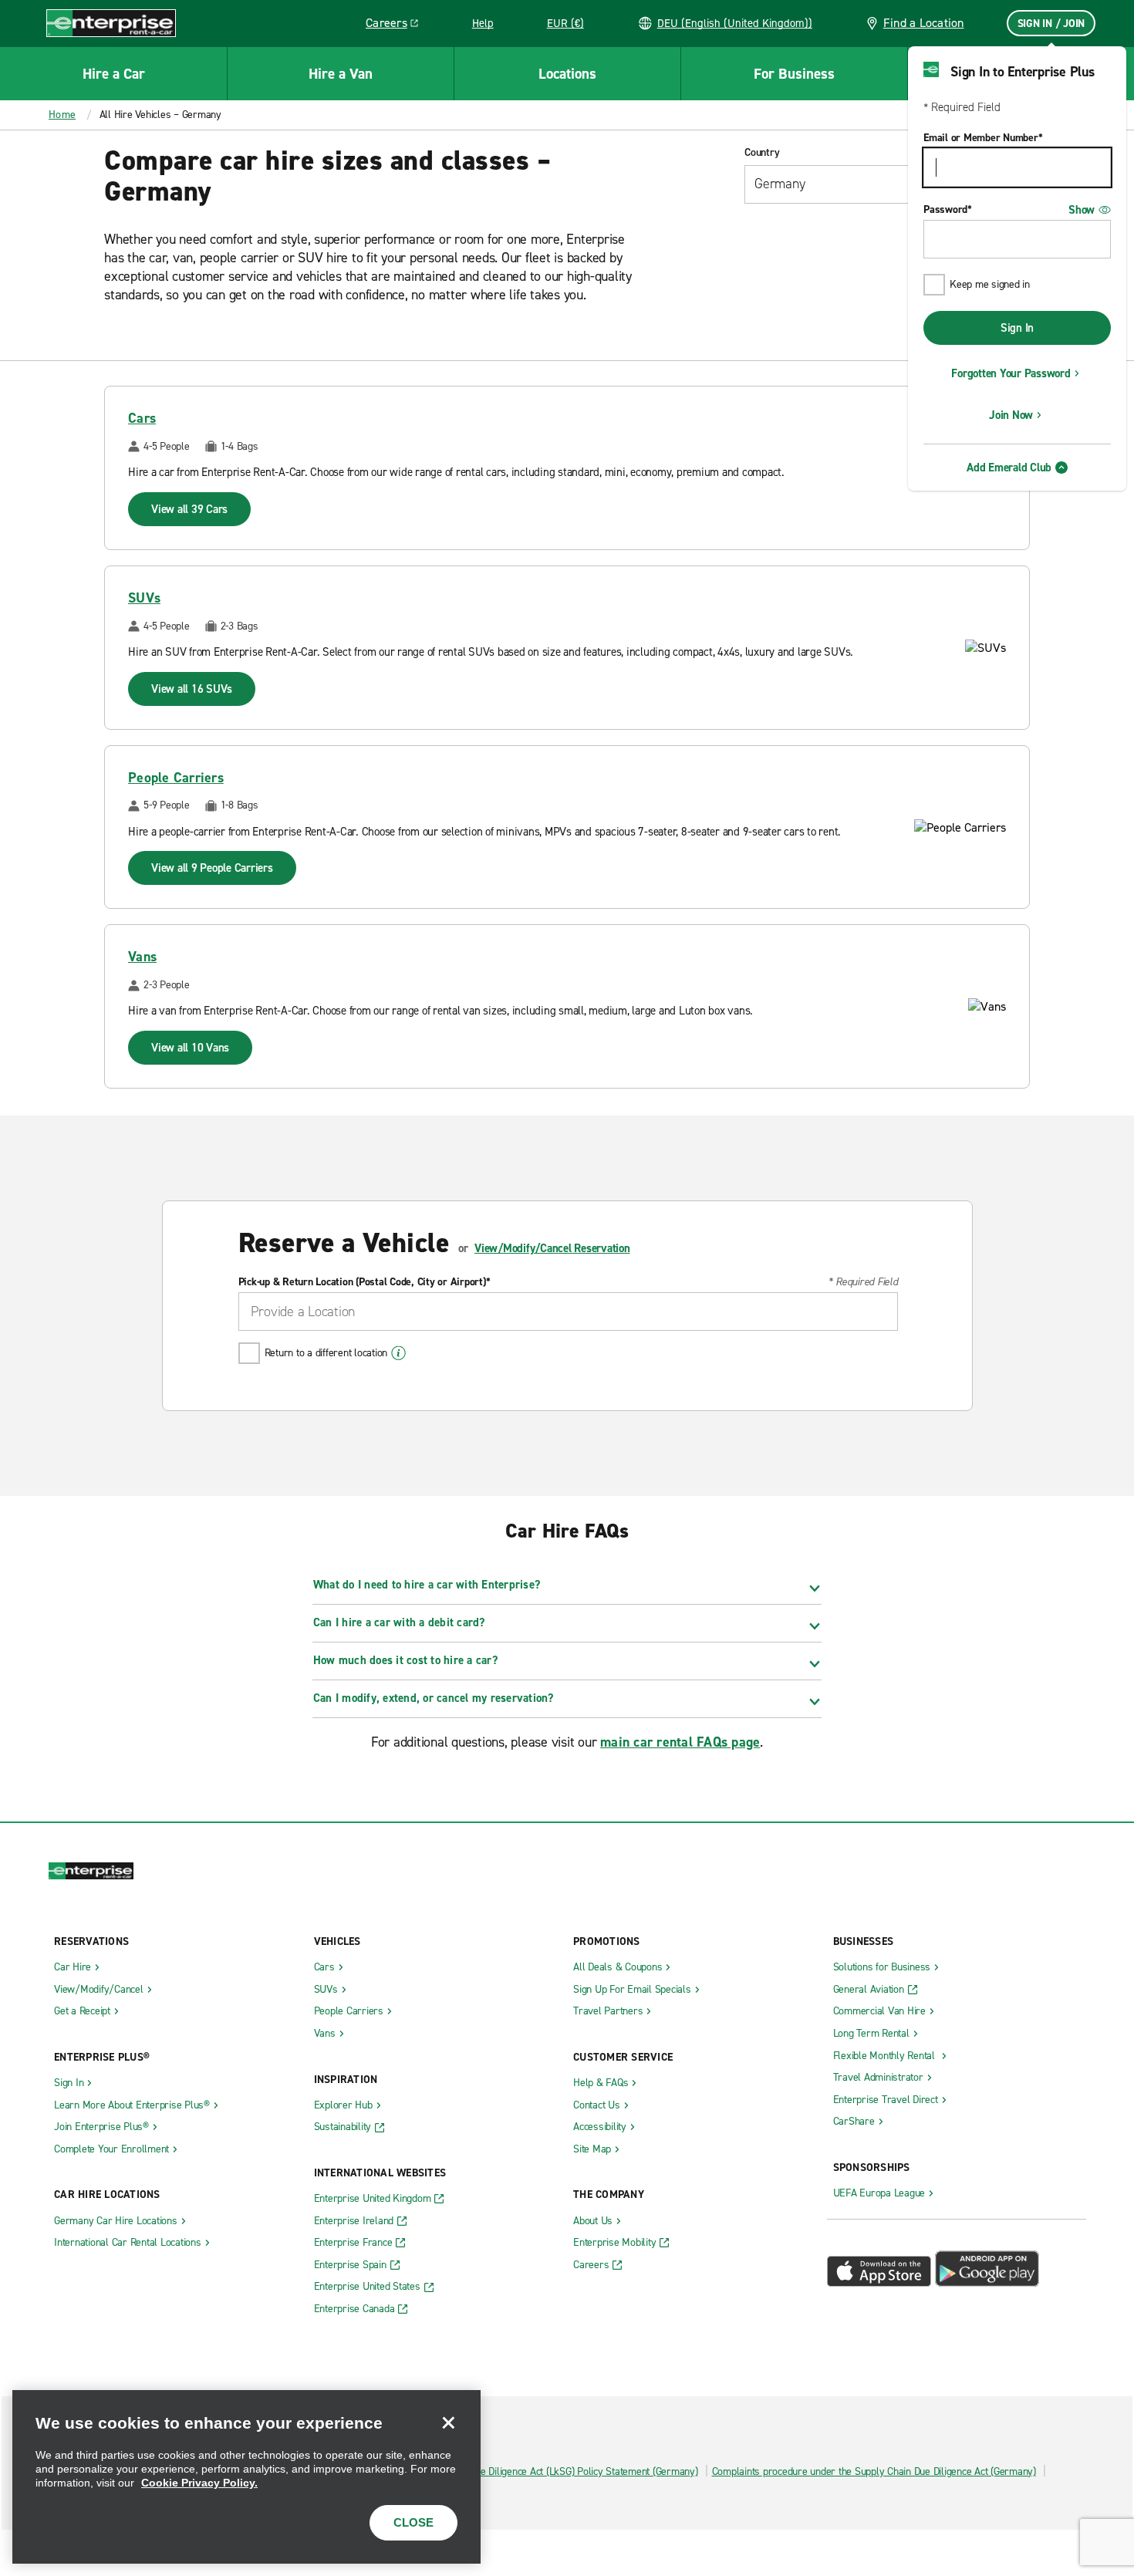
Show (1082, 210)
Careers (398, 25)
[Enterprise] (111, 23)
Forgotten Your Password (1011, 373)
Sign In (1017, 328)
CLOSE (413, 2522)
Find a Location (924, 23)
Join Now (1011, 415)
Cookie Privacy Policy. (199, 2483)
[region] (246, 2477)
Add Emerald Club (1009, 468)
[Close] (448, 2422)
